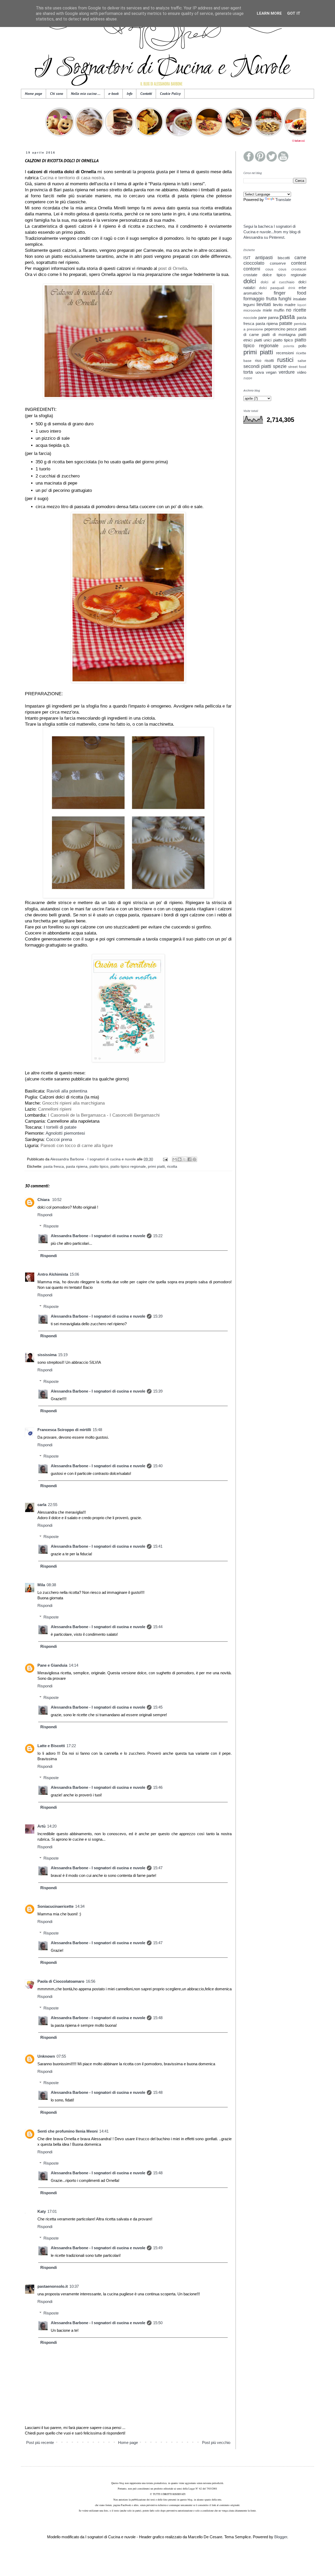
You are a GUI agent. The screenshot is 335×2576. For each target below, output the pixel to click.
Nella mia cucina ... (86, 94)
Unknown (46, 2056)
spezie (280, 366)
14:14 (74, 1665)
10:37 (74, 2286)
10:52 (57, 1200)
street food (297, 367)
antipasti (264, 258)
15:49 (158, 2248)
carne (300, 258)
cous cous (276, 269)
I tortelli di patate (60, 1127)
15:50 (158, 2323)
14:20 (52, 1826)
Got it (294, 13)
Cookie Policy (170, 94)
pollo (302, 346)
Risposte (51, 1226)
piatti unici (263, 340)
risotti (269, 360)
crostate (250, 275)
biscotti (284, 258)
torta (248, 372)
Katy (42, 2211)
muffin (279, 310)
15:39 (158, 1316)
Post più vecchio (216, 2442)
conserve (278, 263)
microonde (252, 310)
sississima (47, 1355)
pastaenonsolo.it (53, 2286)
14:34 (80, 1906)
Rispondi (45, 1215)
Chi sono (57, 94)
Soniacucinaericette (55, 1906)
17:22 (71, 1746)
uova (260, 372)
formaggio (254, 299)
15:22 (158, 1236)
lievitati (264, 305)
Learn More (269, 13)
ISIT (247, 258)
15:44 (158, 1627)
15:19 (63, 1355)
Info (130, 94)
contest (299, 263)
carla (42, 1505)
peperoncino (275, 329)
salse (302, 361)
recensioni (285, 353)
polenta (289, 346)
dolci (250, 281)
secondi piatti (257, 366)
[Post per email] (165, 1159)
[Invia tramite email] (175, 1159)
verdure (287, 372)
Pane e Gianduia (52, 1665)
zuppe (248, 378)
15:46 (158, 1787)
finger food (290, 293)
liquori (302, 305)
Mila (41, 1585)
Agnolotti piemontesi (65, 1133)
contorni (252, 269)
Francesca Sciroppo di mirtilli (64, 1430)
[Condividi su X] (185, 1159)
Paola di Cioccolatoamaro (61, 1981)
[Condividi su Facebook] (189, 1159)
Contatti (146, 94)
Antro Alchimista (53, 1274)
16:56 (91, 1981)
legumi (249, 305)
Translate (283, 200)
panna (273, 317)
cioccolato (254, 263)
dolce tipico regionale (284, 275)
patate (286, 323)
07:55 (61, 2056)
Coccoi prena (59, 1139)
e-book (114, 94)
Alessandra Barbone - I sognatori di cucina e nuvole (98, 1236)
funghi (285, 299)
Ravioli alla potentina (67, 1091)
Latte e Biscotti (51, 1746)
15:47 (158, 1868)
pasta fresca (54, 1167)
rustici (285, 360)
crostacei (299, 269)
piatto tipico (99, 1167)
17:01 (52, 2211)
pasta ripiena (77, 1167)
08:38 (51, 1585)
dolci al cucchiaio (278, 282)
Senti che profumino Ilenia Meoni (68, 2131)
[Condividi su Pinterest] (194, 1159)
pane (263, 317)
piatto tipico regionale (128, 1167)
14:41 (104, 2131)
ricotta (172, 1167)
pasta (287, 317)
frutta (272, 299)
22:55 (53, 1505)
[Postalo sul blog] (180, 1159)
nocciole (250, 318)
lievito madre (284, 305)
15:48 (97, 1430)
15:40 (158, 1466)
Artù (41, 1826)
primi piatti (156, 1167)
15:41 (158, 1546)
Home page (33, 94)
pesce (292, 329)
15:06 (74, 1274)
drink (292, 288)
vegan (271, 372)
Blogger (281, 2537)
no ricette (296, 310)
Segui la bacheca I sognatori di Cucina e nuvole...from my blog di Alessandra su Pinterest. (272, 232)
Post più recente (40, 2442)
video (302, 372)
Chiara (44, 1200)
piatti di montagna (278, 335)
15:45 (158, 1707)
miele (267, 310)
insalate (300, 299)
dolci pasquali (272, 288)
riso (258, 360)
